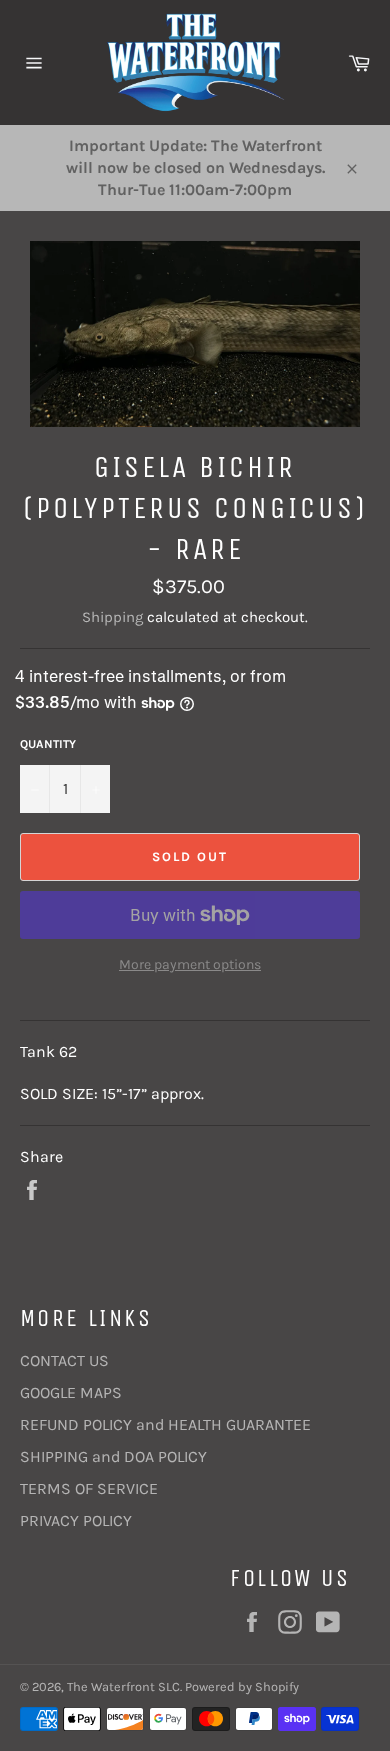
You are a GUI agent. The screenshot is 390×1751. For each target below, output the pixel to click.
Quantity (48, 744)
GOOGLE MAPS (71, 1392)
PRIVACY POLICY (76, 1520)
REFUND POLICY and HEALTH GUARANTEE (165, 1424)
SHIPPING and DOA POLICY (113, 1456)
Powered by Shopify (242, 1686)
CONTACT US (64, 1360)
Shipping (112, 617)
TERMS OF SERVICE (89, 1488)
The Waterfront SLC (123, 1686)
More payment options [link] (190, 964)
